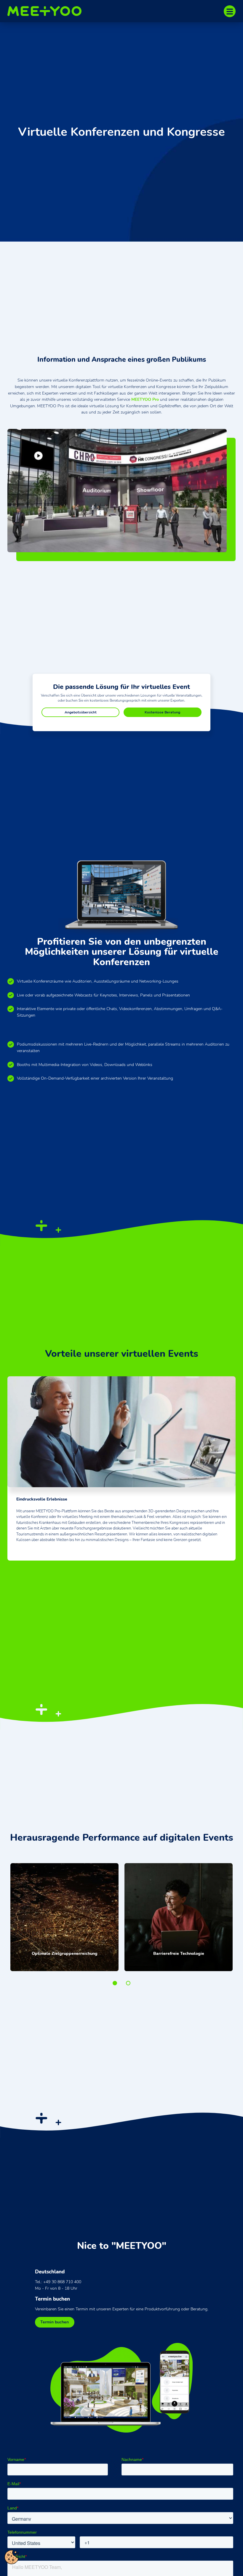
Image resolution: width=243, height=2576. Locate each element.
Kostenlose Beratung (162, 712)
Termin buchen (55, 2322)
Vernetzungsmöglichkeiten (122, 1573)
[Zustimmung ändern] (12, 2557)
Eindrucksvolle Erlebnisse (95, 1573)
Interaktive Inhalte (108, 1573)
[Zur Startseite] (47, 11)
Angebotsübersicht (81, 712)
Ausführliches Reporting (148, 1573)
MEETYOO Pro (145, 399)
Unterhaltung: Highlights (135, 1573)
